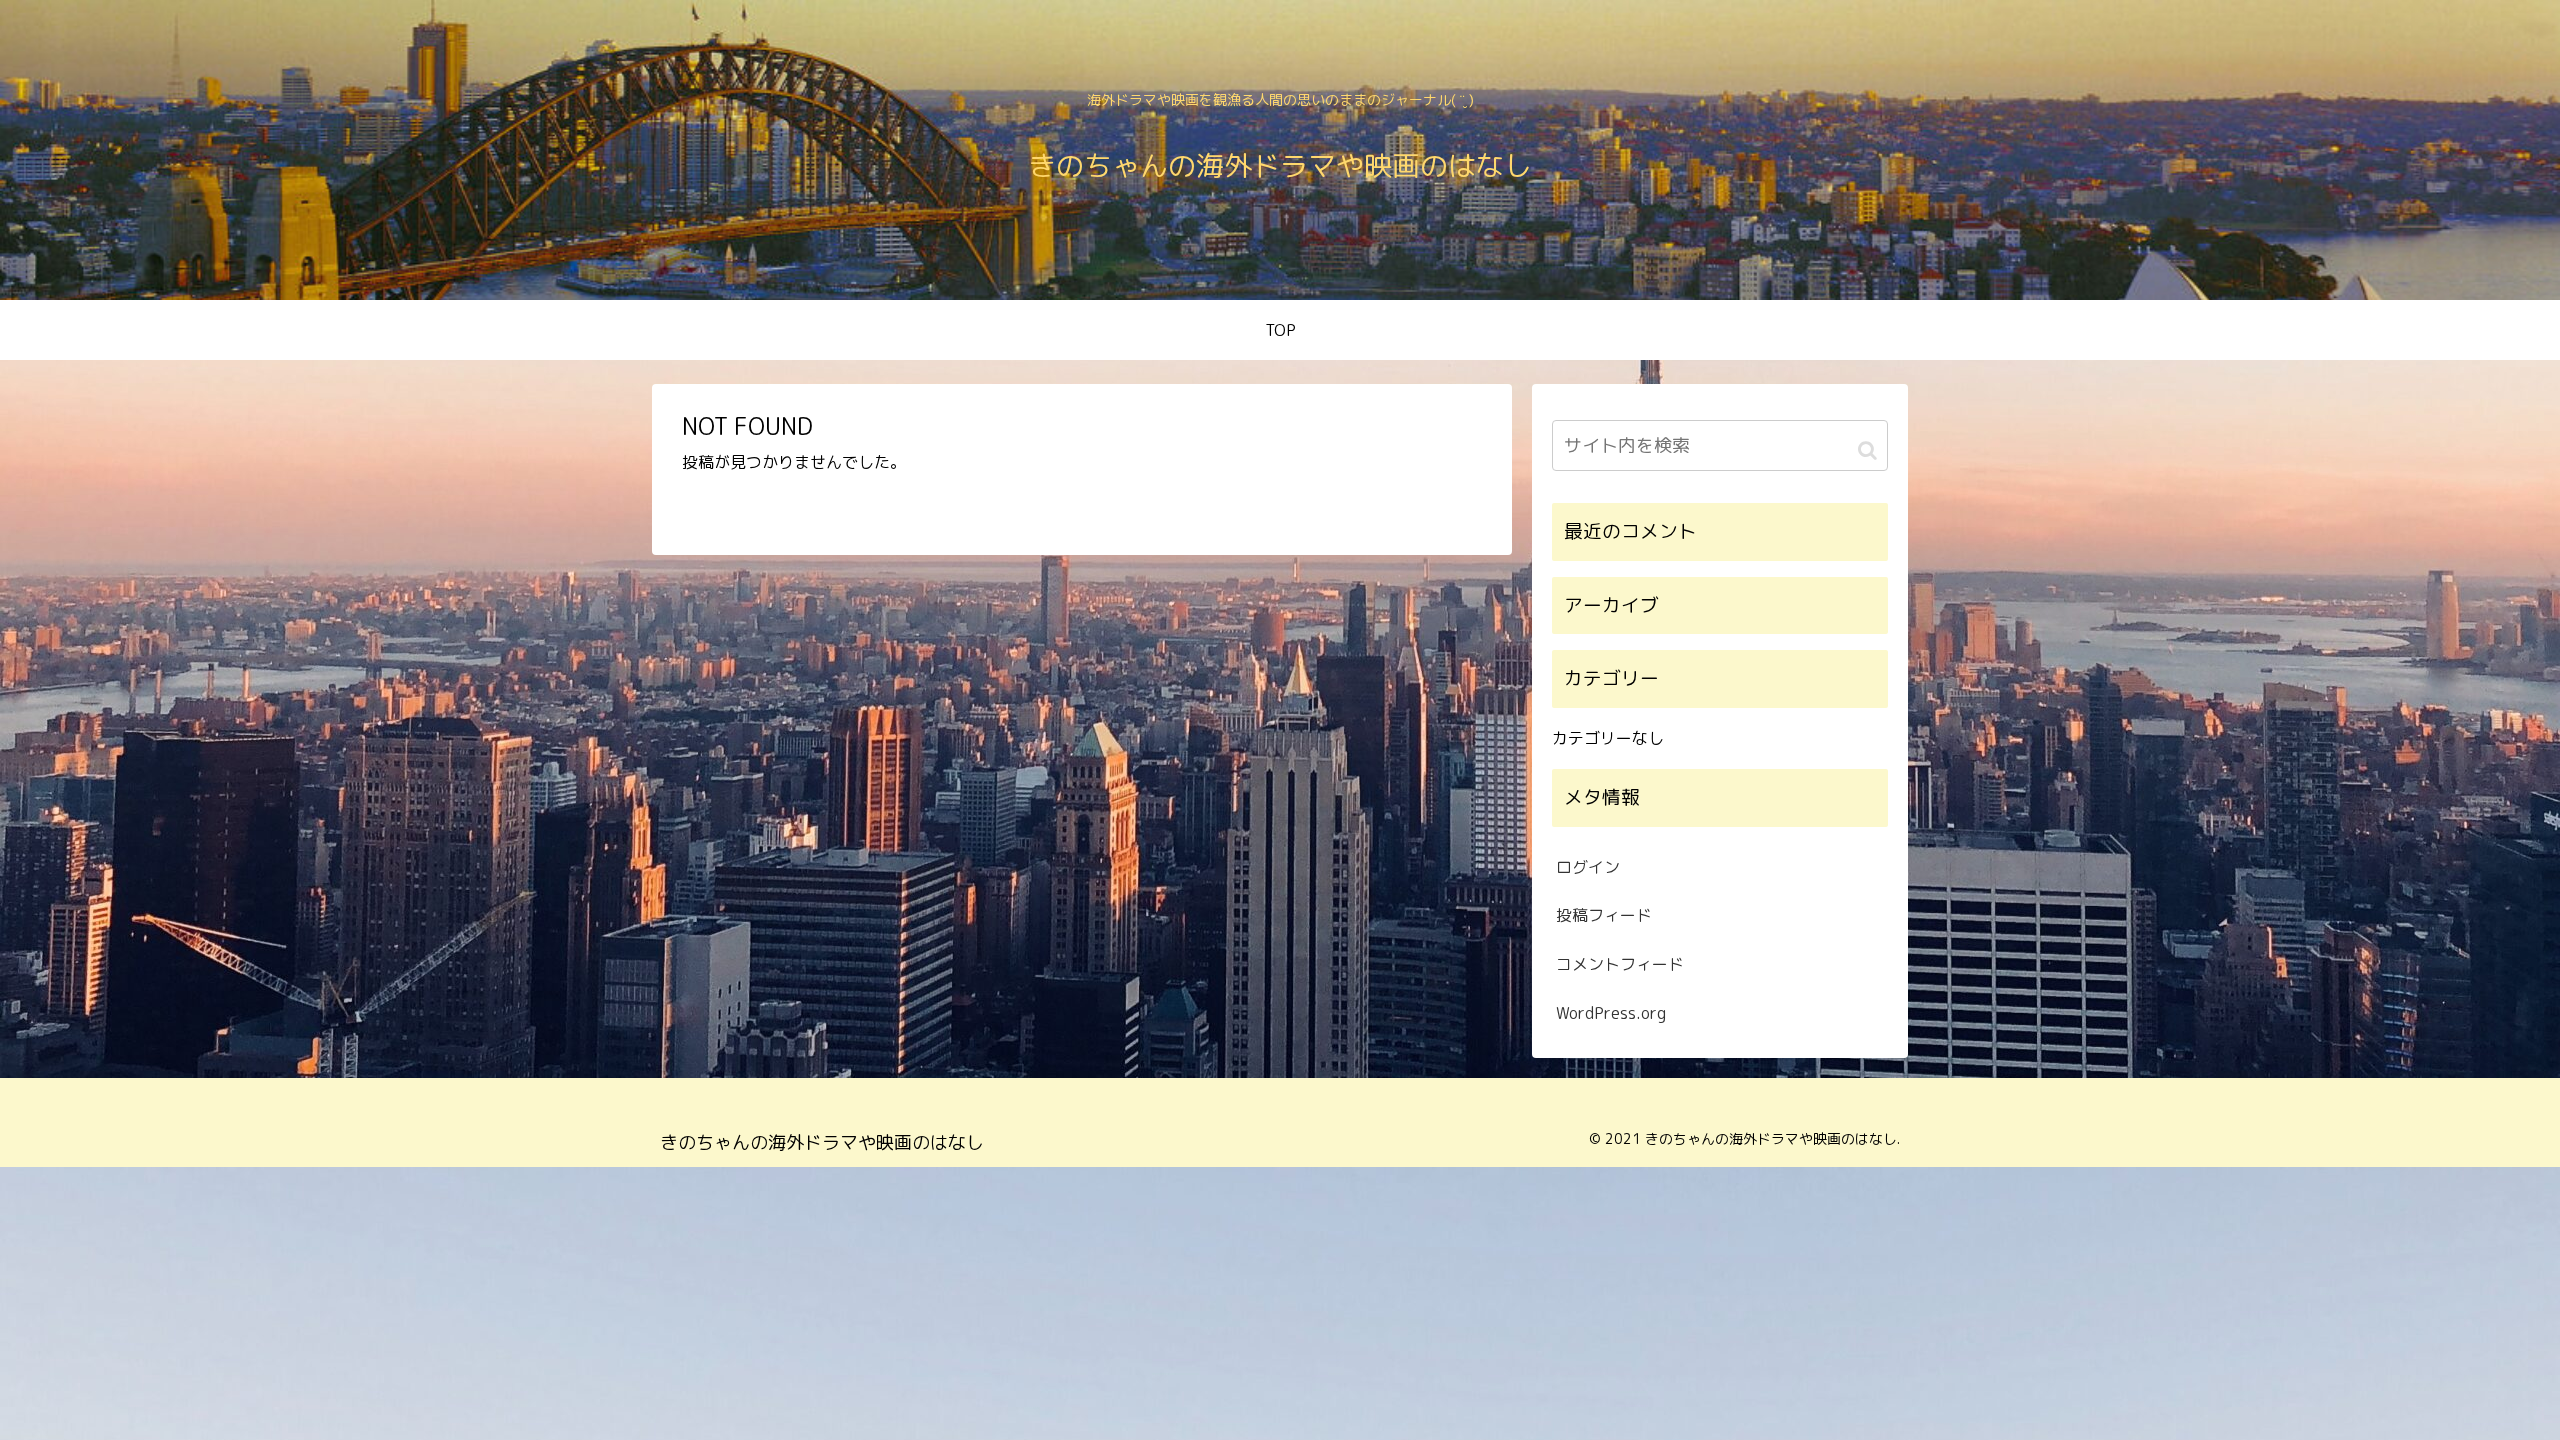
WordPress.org (1611, 1013)
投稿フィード (1604, 915)
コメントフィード (1620, 964)
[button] (1867, 449)
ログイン (1588, 867)
